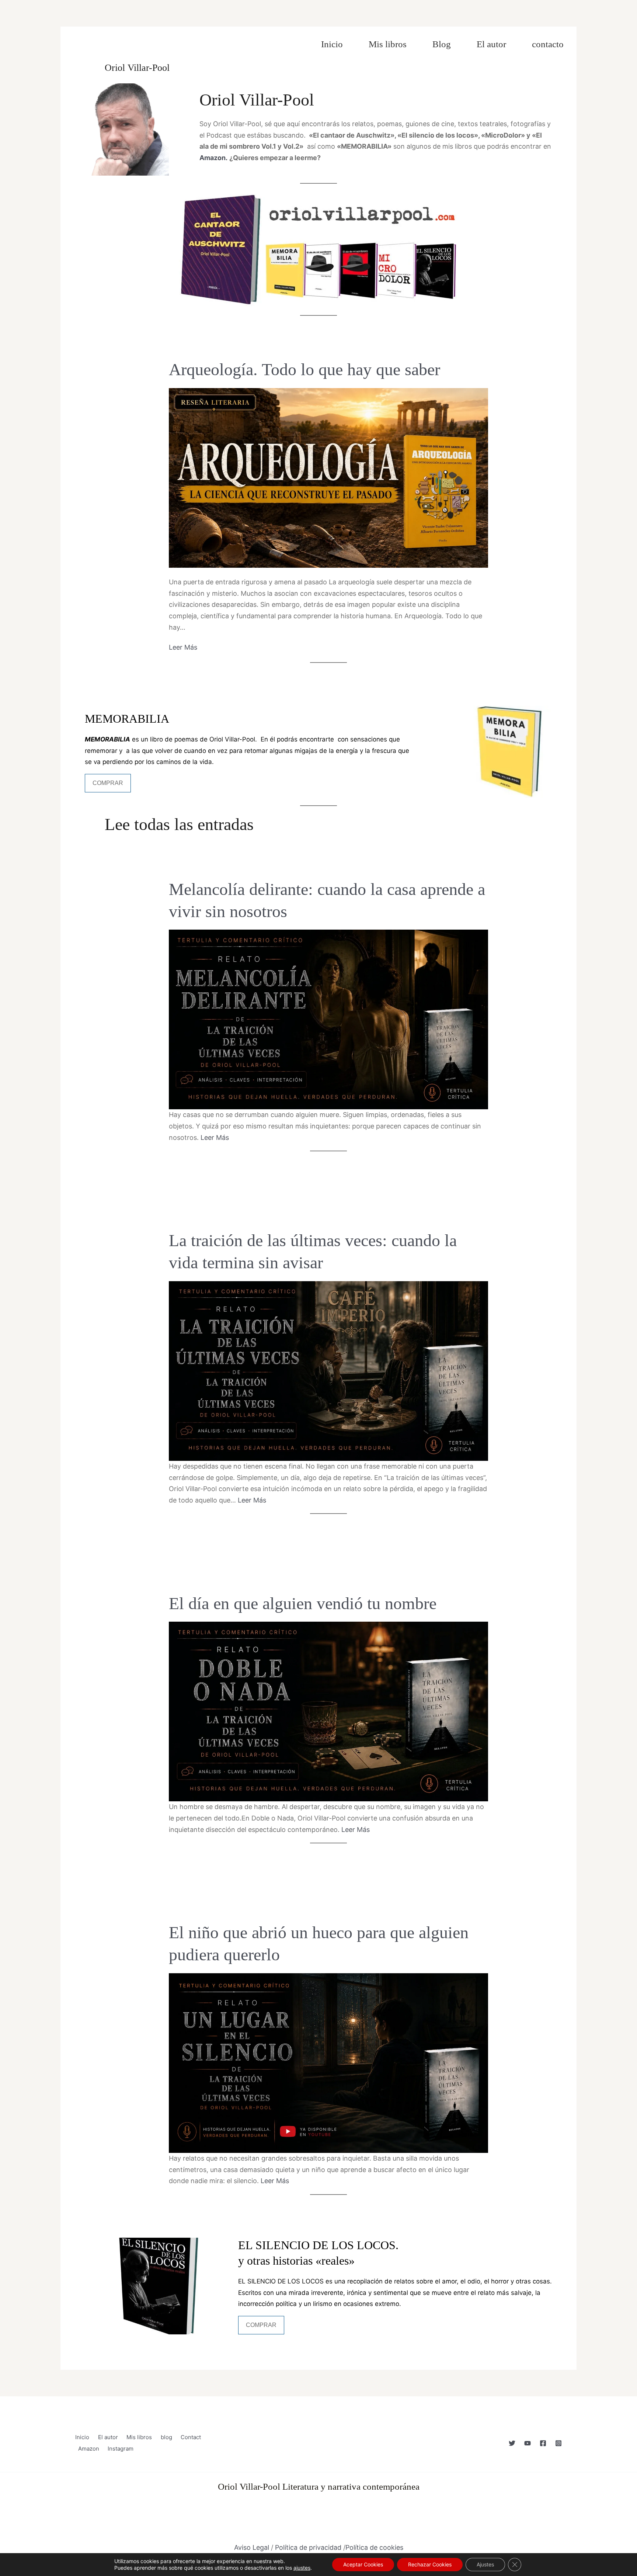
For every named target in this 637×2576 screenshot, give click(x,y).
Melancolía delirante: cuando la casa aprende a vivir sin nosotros (327, 900)
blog (166, 2437)
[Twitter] (512, 2443)
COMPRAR (108, 783)
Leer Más (183, 647)
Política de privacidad (308, 2547)
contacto (548, 44)
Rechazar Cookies (430, 2564)
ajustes (302, 2568)
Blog (442, 44)
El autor (491, 44)
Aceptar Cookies (363, 2564)
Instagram (121, 2449)
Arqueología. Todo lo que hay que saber (304, 369)
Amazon (89, 2449)
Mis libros (388, 44)
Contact (191, 2437)
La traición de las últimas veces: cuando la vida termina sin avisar (313, 1251)
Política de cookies (374, 2547)
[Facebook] (543, 2443)
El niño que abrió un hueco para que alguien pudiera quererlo (319, 1944)
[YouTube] (528, 2443)
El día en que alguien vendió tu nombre (303, 1603)
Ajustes (485, 2564)
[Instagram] (558, 2443)
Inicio (332, 44)
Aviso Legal (252, 2547)
